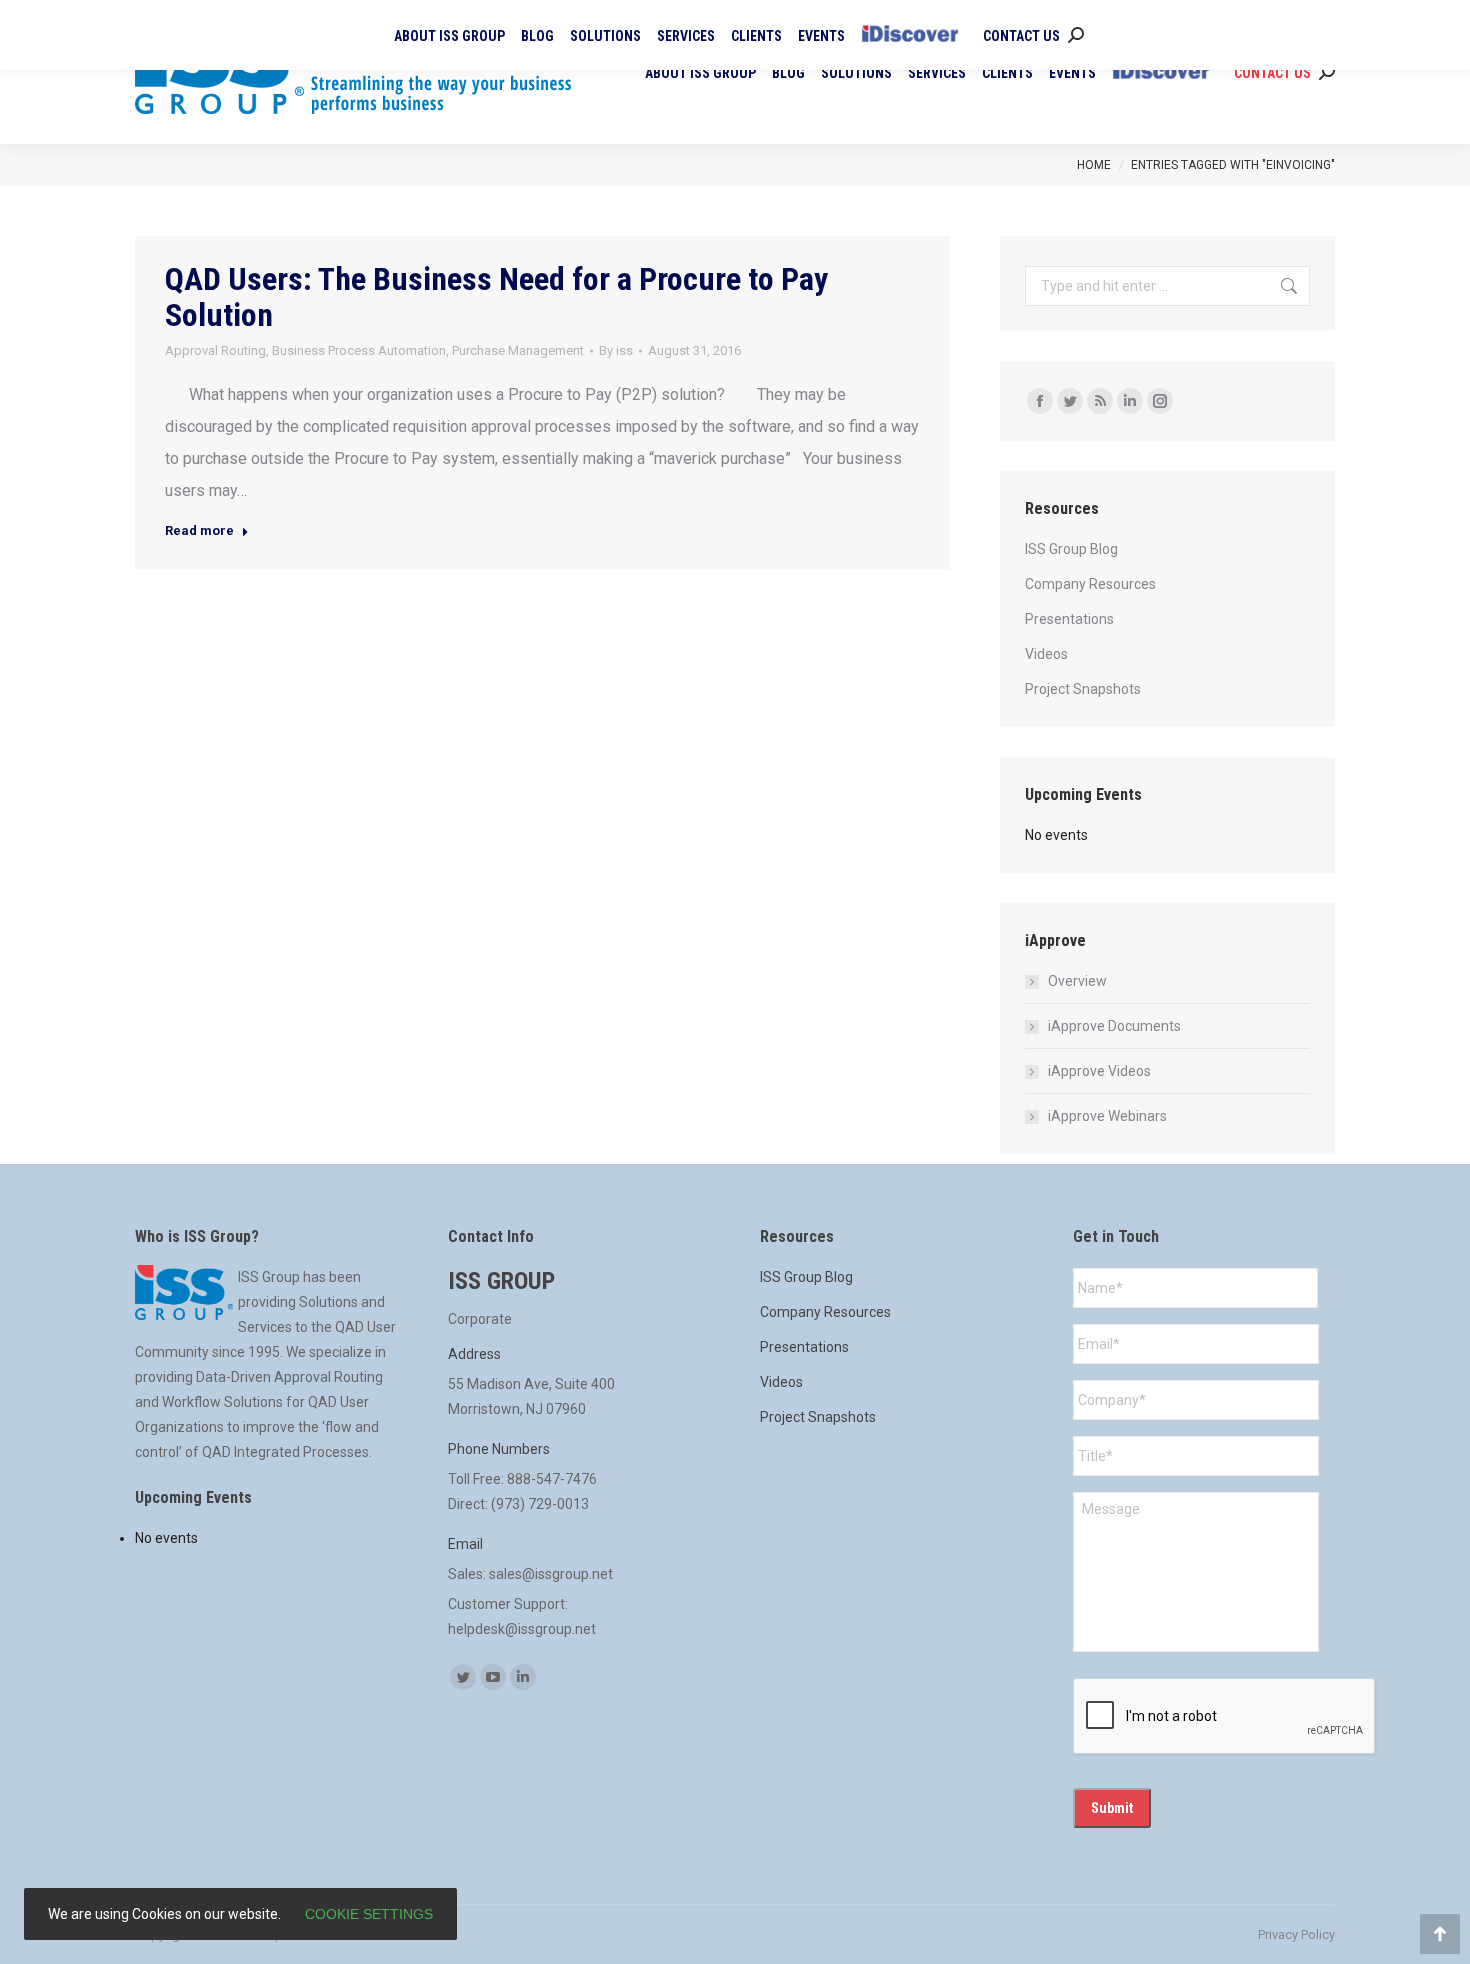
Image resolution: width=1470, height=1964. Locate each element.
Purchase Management (518, 350)
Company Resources (1090, 584)
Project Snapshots (1083, 689)
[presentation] (1225, 1717)
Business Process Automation (359, 350)
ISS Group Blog (1071, 549)
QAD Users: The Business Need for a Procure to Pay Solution (496, 297)
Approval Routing (215, 350)
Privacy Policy (1296, 1934)
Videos (1046, 654)
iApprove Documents (1114, 1026)
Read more (199, 530)
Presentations (1069, 619)
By (616, 350)
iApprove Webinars (1107, 1116)
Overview (1077, 981)
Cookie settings (369, 1914)
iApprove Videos (1099, 1071)
